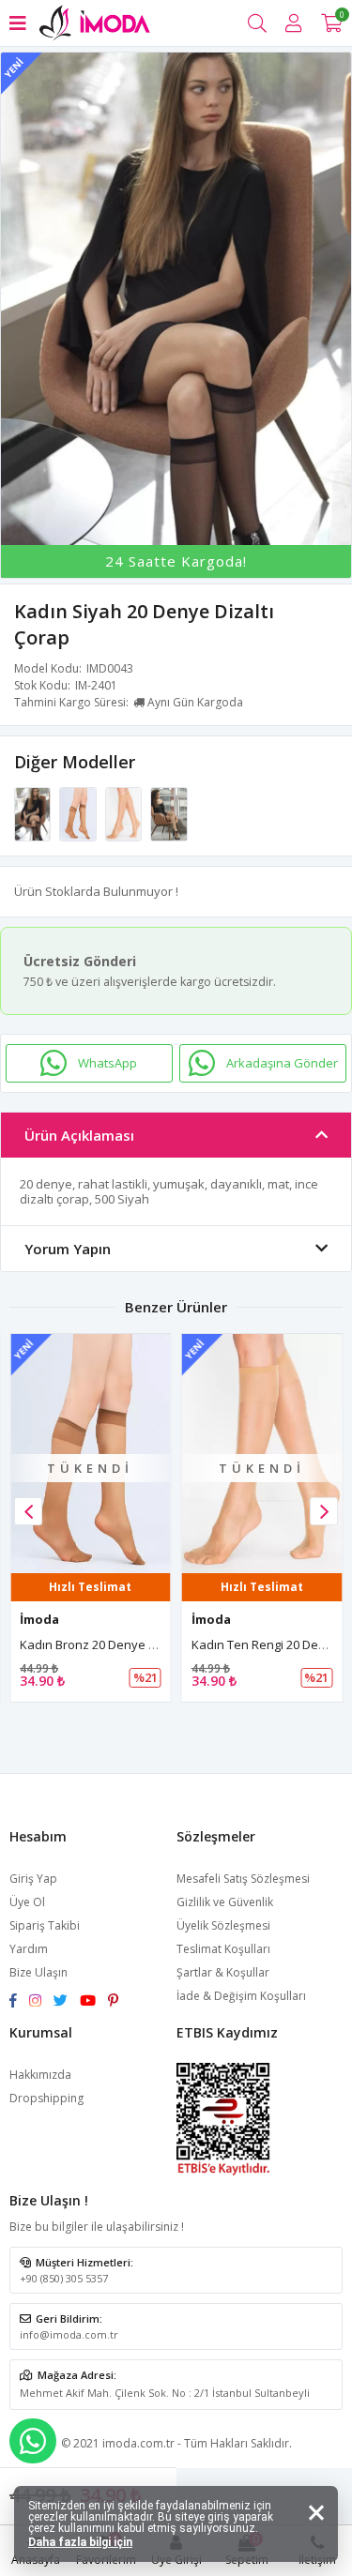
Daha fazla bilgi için (80, 2542)
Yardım (29, 1949)
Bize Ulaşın (38, 1972)
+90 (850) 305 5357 (64, 2278)
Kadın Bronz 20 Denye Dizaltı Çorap (120, 1644)
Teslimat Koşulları (223, 1949)
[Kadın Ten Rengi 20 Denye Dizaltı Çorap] (125, 812)
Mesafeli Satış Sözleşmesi (243, 1879)
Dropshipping (46, 2098)
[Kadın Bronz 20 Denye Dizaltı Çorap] (79, 812)
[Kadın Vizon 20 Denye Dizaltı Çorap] (168, 812)
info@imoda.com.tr (69, 2334)
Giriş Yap (33, 1879)
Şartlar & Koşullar (223, 1972)
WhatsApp (107, 1063)
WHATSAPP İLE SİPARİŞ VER (33, 2441)
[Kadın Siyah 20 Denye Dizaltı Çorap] (34, 812)
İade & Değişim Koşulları (241, 1996)
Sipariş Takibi (45, 1925)
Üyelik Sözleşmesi (223, 1925)
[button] (324, 1511)
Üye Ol (27, 1902)
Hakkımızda (40, 2075)
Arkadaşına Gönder (282, 1063)
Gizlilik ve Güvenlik (225, 1902)
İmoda (39, 1619)
